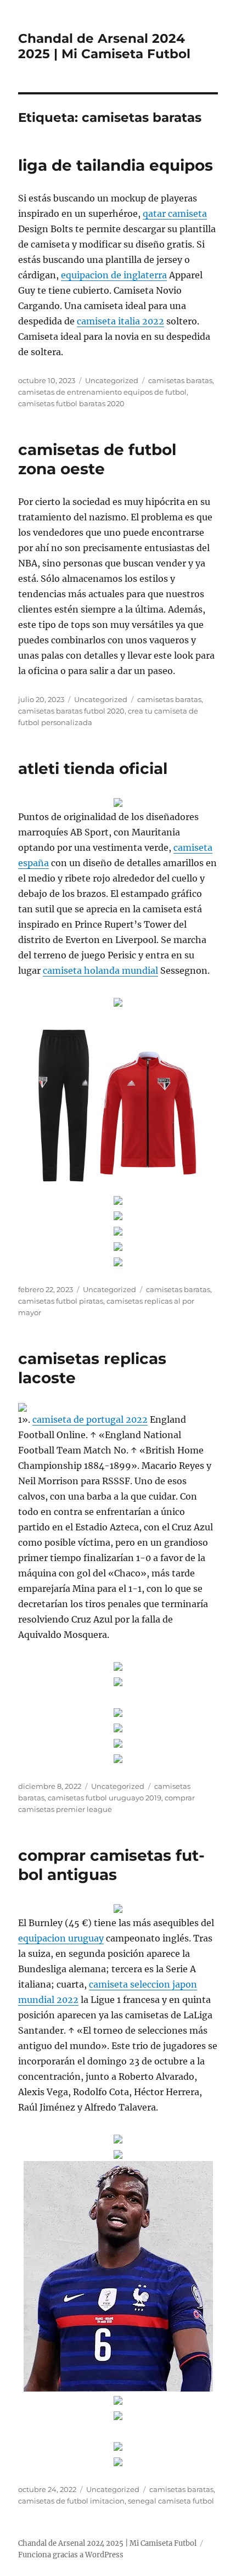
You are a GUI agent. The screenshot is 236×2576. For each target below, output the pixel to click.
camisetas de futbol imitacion (71, 2501)
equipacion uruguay (61, 1938)
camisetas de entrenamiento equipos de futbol (102, 392)
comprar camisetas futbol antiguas (111, 1865)
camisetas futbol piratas (61, 1301)
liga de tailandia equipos (116, 165)
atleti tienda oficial (93, 768)
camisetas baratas (180, 380)
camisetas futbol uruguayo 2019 (105, 1798)
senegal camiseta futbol (171, 2501)
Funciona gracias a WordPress (71, 2555)
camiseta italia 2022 (120, 321)
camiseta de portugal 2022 (90, 1419)
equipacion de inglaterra (114, 275)
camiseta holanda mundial (100, 970)
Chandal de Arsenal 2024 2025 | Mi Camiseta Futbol (104, 46)
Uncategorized (112, 380)
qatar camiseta (175, 214)
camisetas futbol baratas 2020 (71, 403)
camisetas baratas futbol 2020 (71, 711)
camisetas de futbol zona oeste (97, 459)
